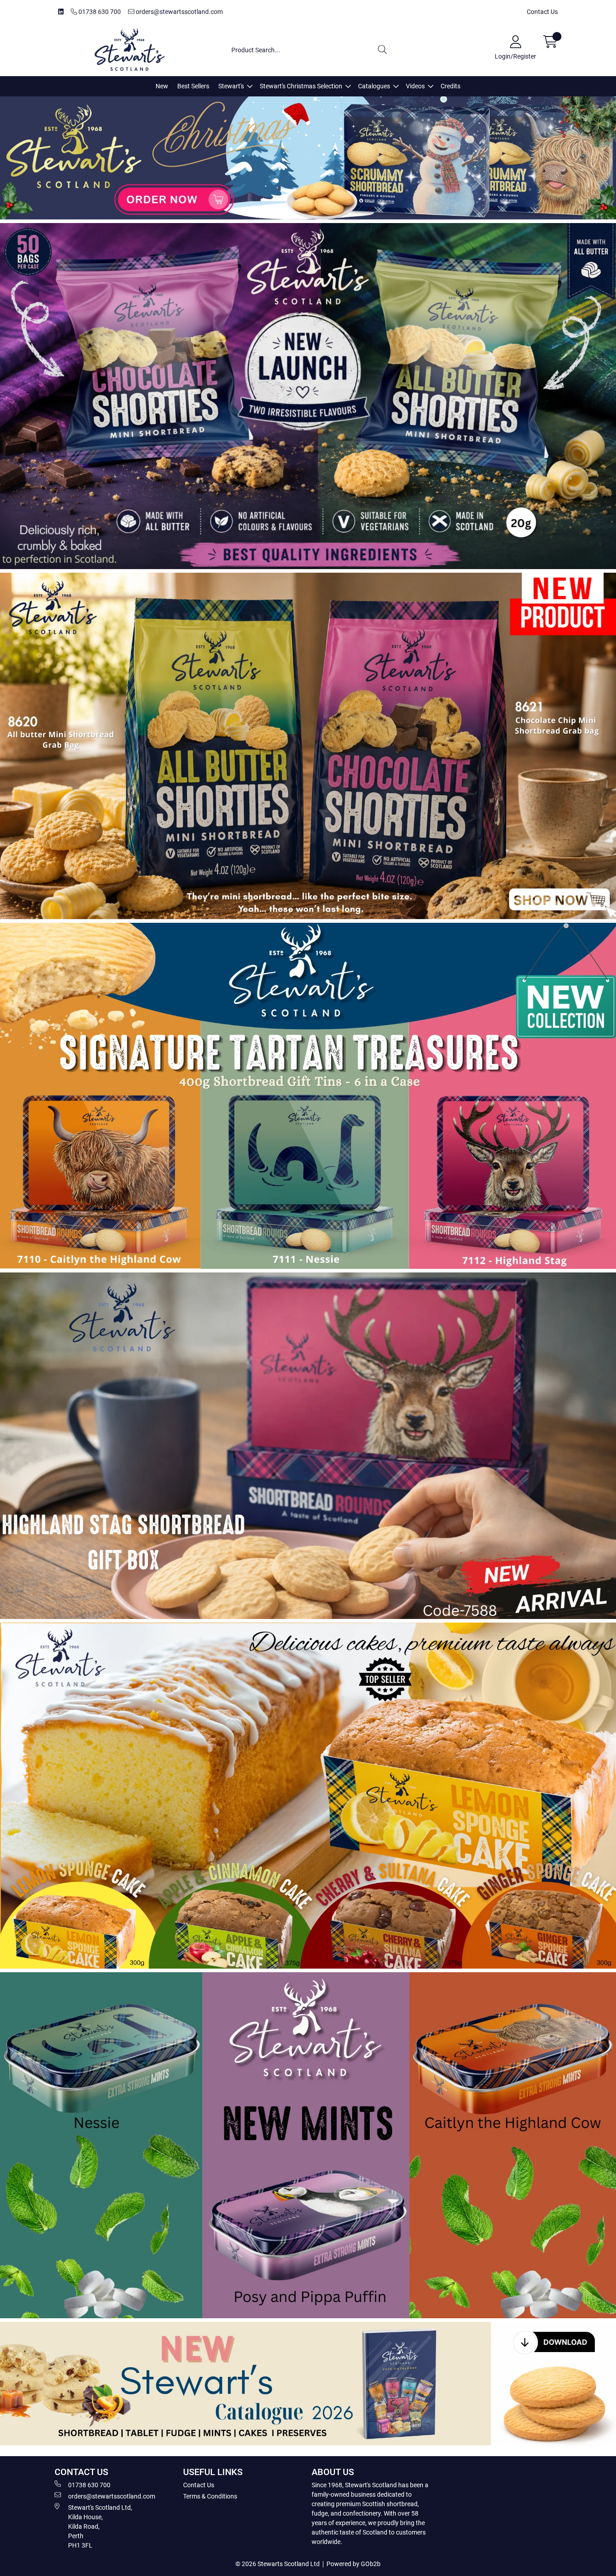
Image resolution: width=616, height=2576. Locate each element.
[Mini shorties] (308, 396)
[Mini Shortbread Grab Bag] (308, 746)
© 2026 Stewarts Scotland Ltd (278, 2564)
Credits (451, 86)
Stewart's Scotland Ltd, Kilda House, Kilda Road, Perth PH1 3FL (100, 2526)
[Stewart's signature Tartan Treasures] (308, 1096)
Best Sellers (193, 86)
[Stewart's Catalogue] (308, 2383)
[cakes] (308, 1796)
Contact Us (542, 12)
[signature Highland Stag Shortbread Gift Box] (308, 1445)
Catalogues (374, 86)
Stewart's (231, 86)
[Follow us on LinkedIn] (61, 12)
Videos (415, 86)
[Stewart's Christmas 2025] (308, 158)
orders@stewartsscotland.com (179, 12)
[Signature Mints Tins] (308, 2145)
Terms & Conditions (210, 2496)
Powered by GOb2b (354, 2564)
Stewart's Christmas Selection (301, 86)
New (162, 86)
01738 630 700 (99, 12)
